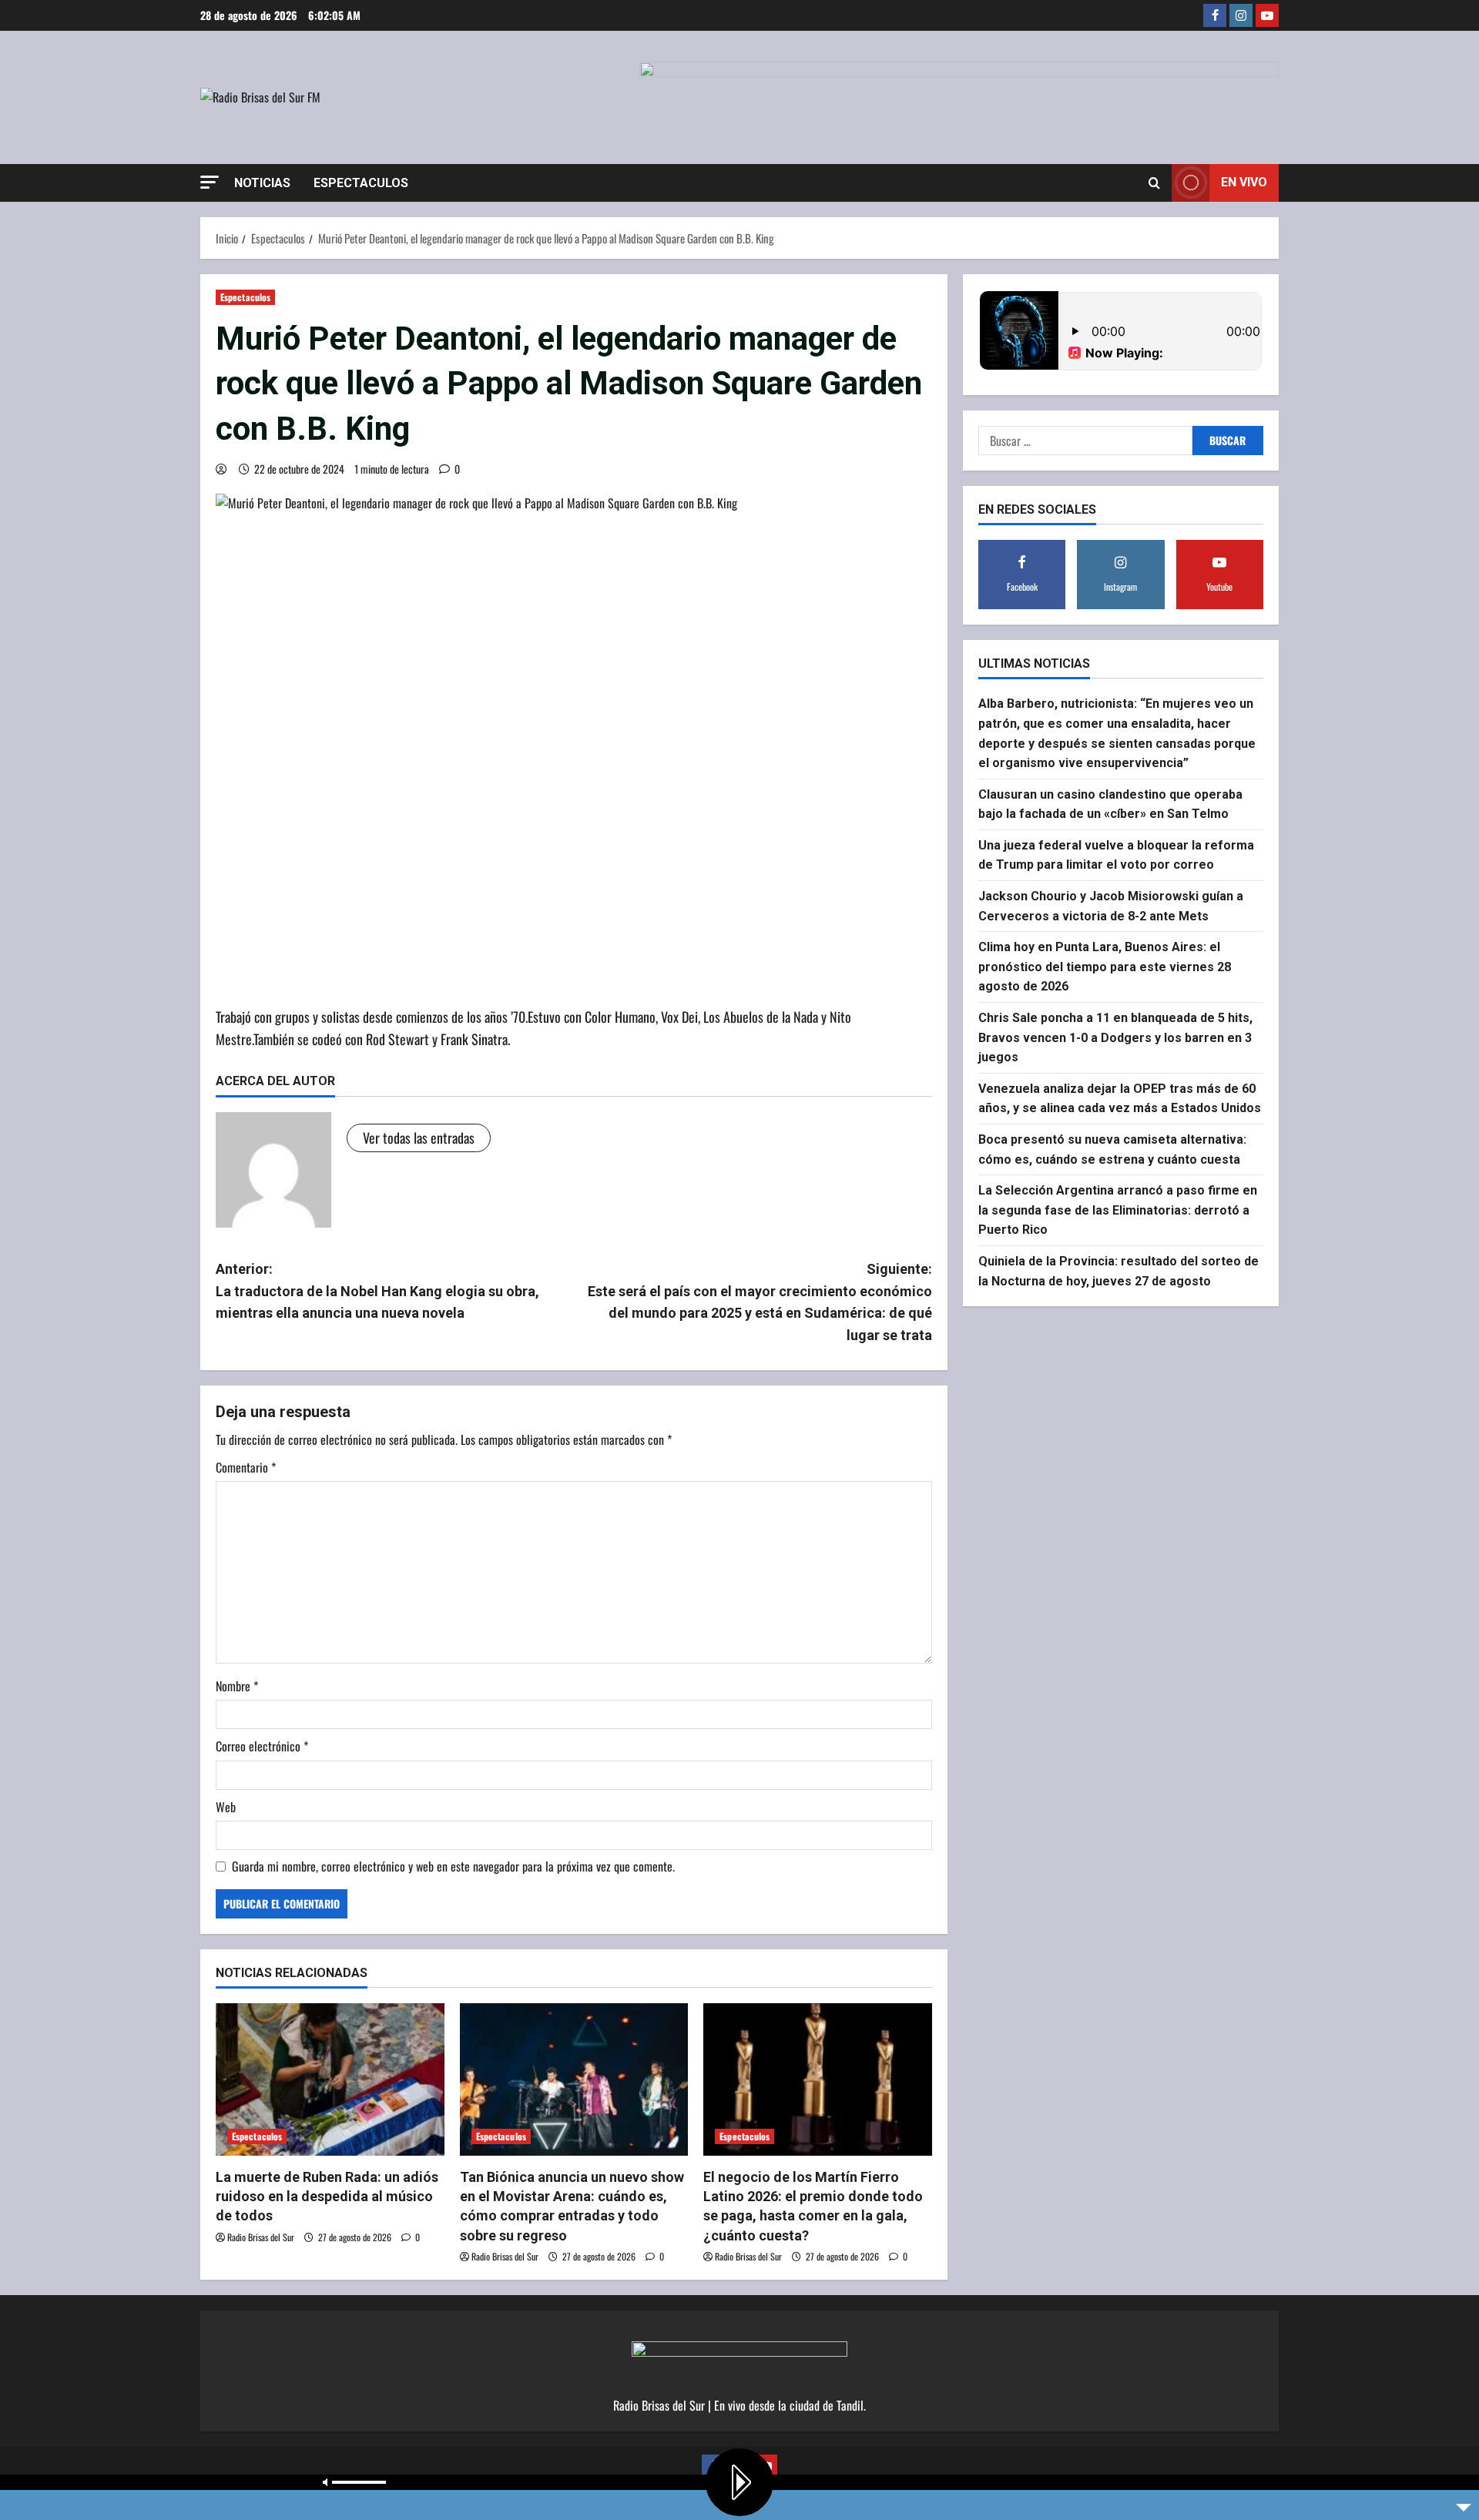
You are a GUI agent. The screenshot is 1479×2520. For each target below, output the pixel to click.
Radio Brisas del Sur (261, 2237)
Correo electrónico (262, 1746)
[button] (210, 182)
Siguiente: (760, 1302)
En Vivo (1244, 182)
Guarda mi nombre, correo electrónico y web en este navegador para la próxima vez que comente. (453, 1866)
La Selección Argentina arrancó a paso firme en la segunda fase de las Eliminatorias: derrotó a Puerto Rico (1118, 1210)
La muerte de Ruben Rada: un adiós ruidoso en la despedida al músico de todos (327, 2196)
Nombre (237, 1686)
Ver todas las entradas (419, 1138)
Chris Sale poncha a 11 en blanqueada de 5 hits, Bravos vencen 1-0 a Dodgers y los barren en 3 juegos (1115, 1037)
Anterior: (377, 1291)
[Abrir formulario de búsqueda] (1154, 183)
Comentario (246, 1467)
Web (226, 1807)
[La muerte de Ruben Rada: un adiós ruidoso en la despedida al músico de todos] (330, 2079)
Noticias (262, 183)
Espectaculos (361, 183)
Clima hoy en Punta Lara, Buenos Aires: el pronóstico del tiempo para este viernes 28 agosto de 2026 (1105, 967)
